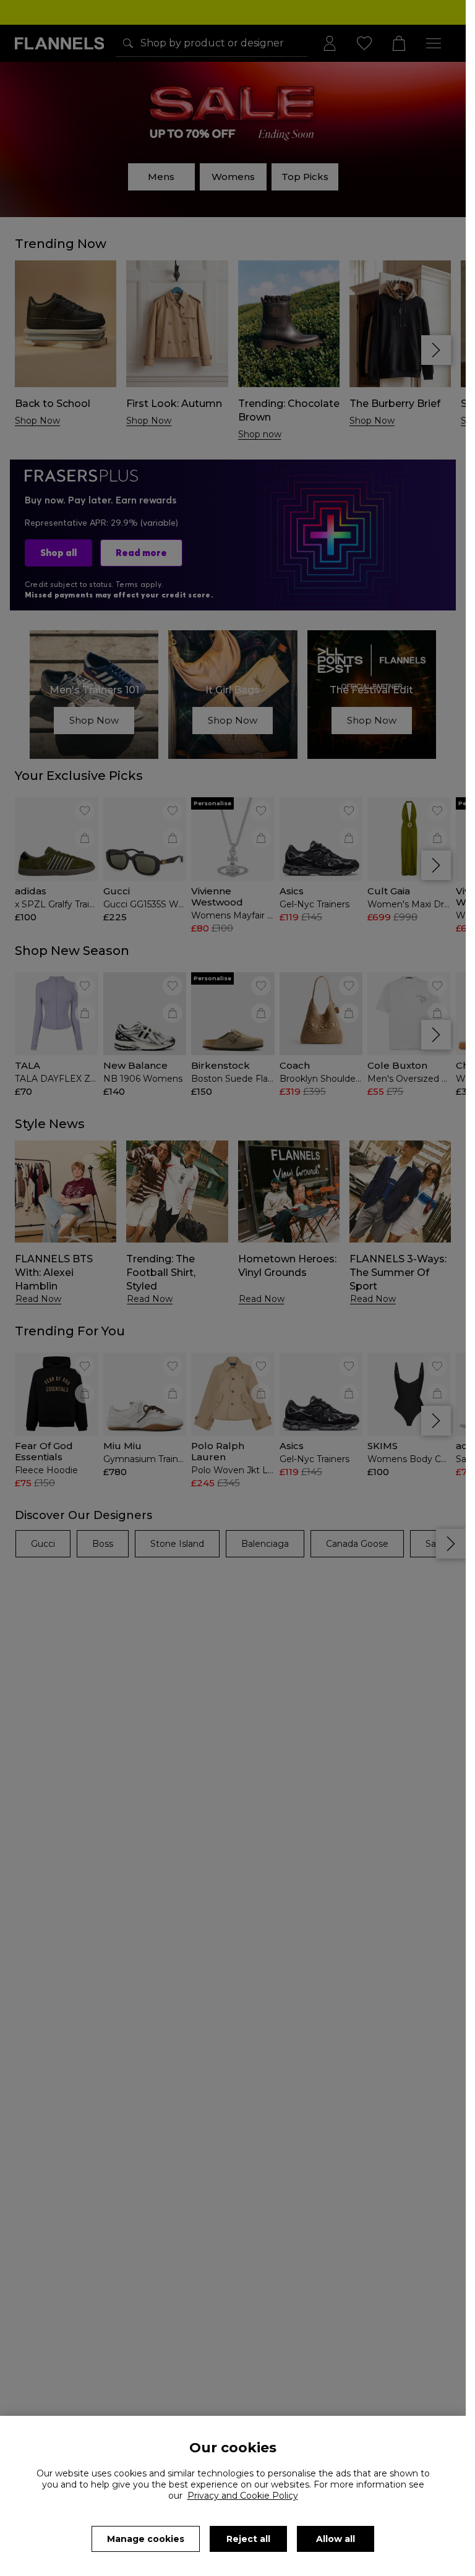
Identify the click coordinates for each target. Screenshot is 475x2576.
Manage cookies (146, 2539)
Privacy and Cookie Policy (243, 2496)
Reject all (248, 2539)
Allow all (336, 2539)
